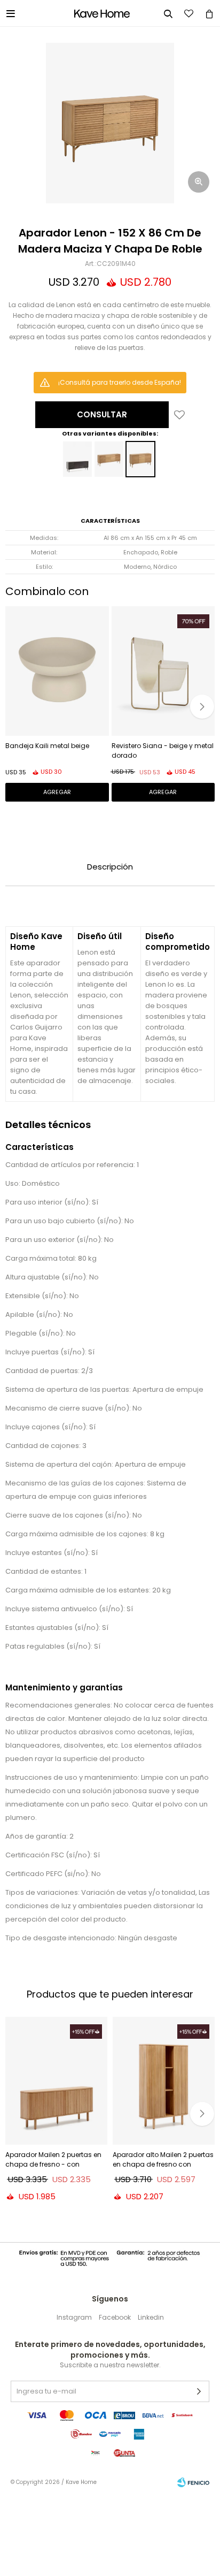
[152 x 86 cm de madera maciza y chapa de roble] (140, 459)
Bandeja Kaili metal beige (47, 746)
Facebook (115, 2317)
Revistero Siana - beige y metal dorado (163, 750)
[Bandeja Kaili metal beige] (57, 671)
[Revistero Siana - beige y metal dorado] (163, 671)
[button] (202, 707)
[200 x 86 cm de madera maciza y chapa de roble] (109, 459)
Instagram (74, 2317)
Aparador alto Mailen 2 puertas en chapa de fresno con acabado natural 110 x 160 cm (163, 2161)
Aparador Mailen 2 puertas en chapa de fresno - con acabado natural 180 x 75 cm (54, 2161)
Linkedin (151, 2317)
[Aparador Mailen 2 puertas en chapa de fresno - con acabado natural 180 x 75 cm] (56, 2081)
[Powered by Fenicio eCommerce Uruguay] (193, 2482)
